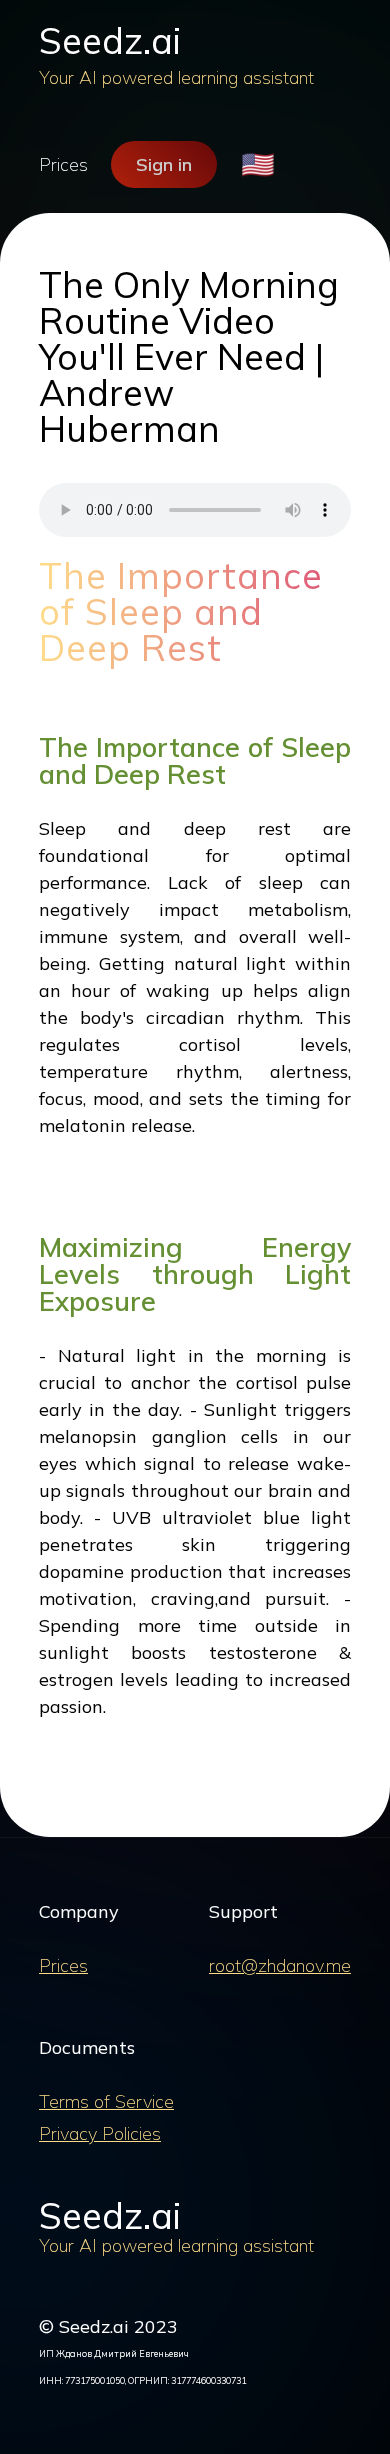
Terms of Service (106, 2101)
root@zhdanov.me (280, 1965)
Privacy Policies (100, 2133)
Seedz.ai (110, 40)
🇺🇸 (258, 164)
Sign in (164, 164)
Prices (63, 164)
